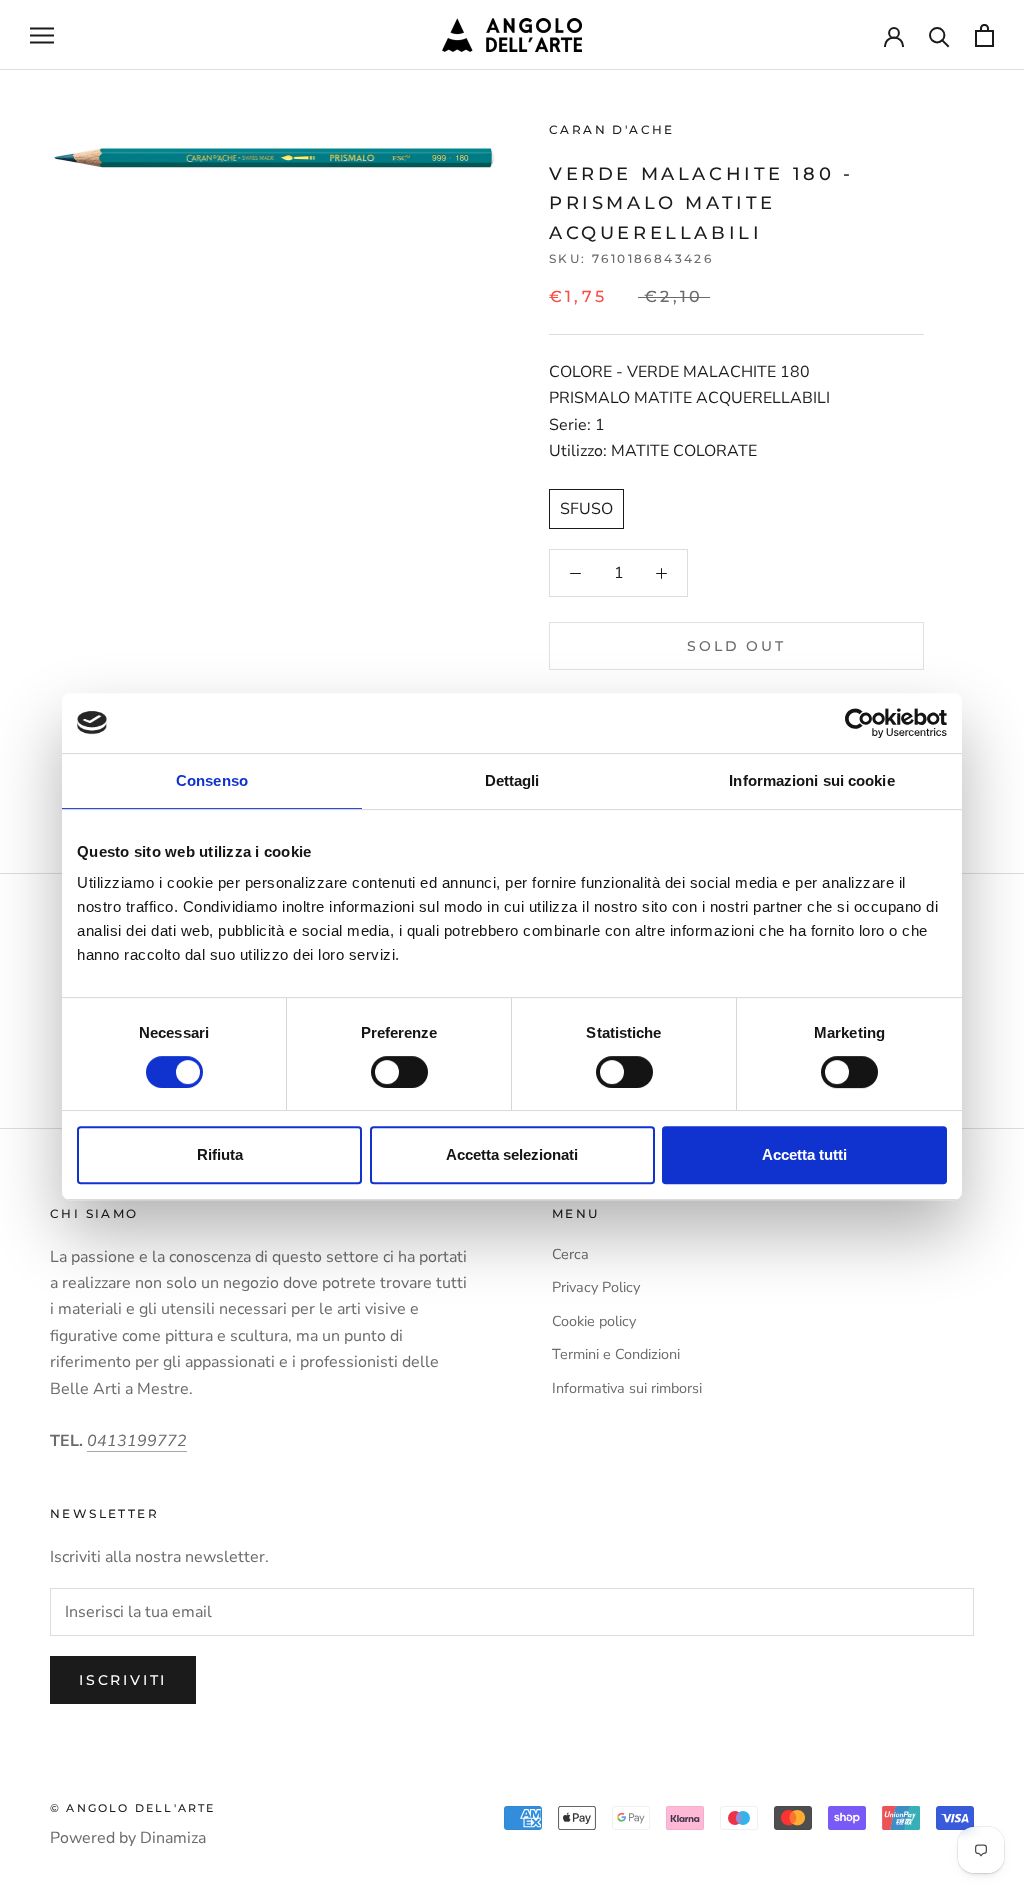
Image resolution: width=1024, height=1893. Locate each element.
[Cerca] (939, 35)
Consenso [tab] (212, 780)
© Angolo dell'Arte (133, 1808)
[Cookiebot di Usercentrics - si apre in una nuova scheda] (859, 723)
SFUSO (586, 509)
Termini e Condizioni (616, 1354)
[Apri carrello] (984, 35)
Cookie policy (594, 1321)
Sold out (736, 646)
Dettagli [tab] (512, 780)
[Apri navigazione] (42, 35)
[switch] (399, 1072)
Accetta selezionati (512, 1154)
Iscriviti (123, 1680)
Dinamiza (173, 1838)
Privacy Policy (596, 1287)
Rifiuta (220, 1154)
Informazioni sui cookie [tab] (811, 780)
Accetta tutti (804, 1154)
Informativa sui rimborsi (627, 1388)
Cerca (570, 1254)
